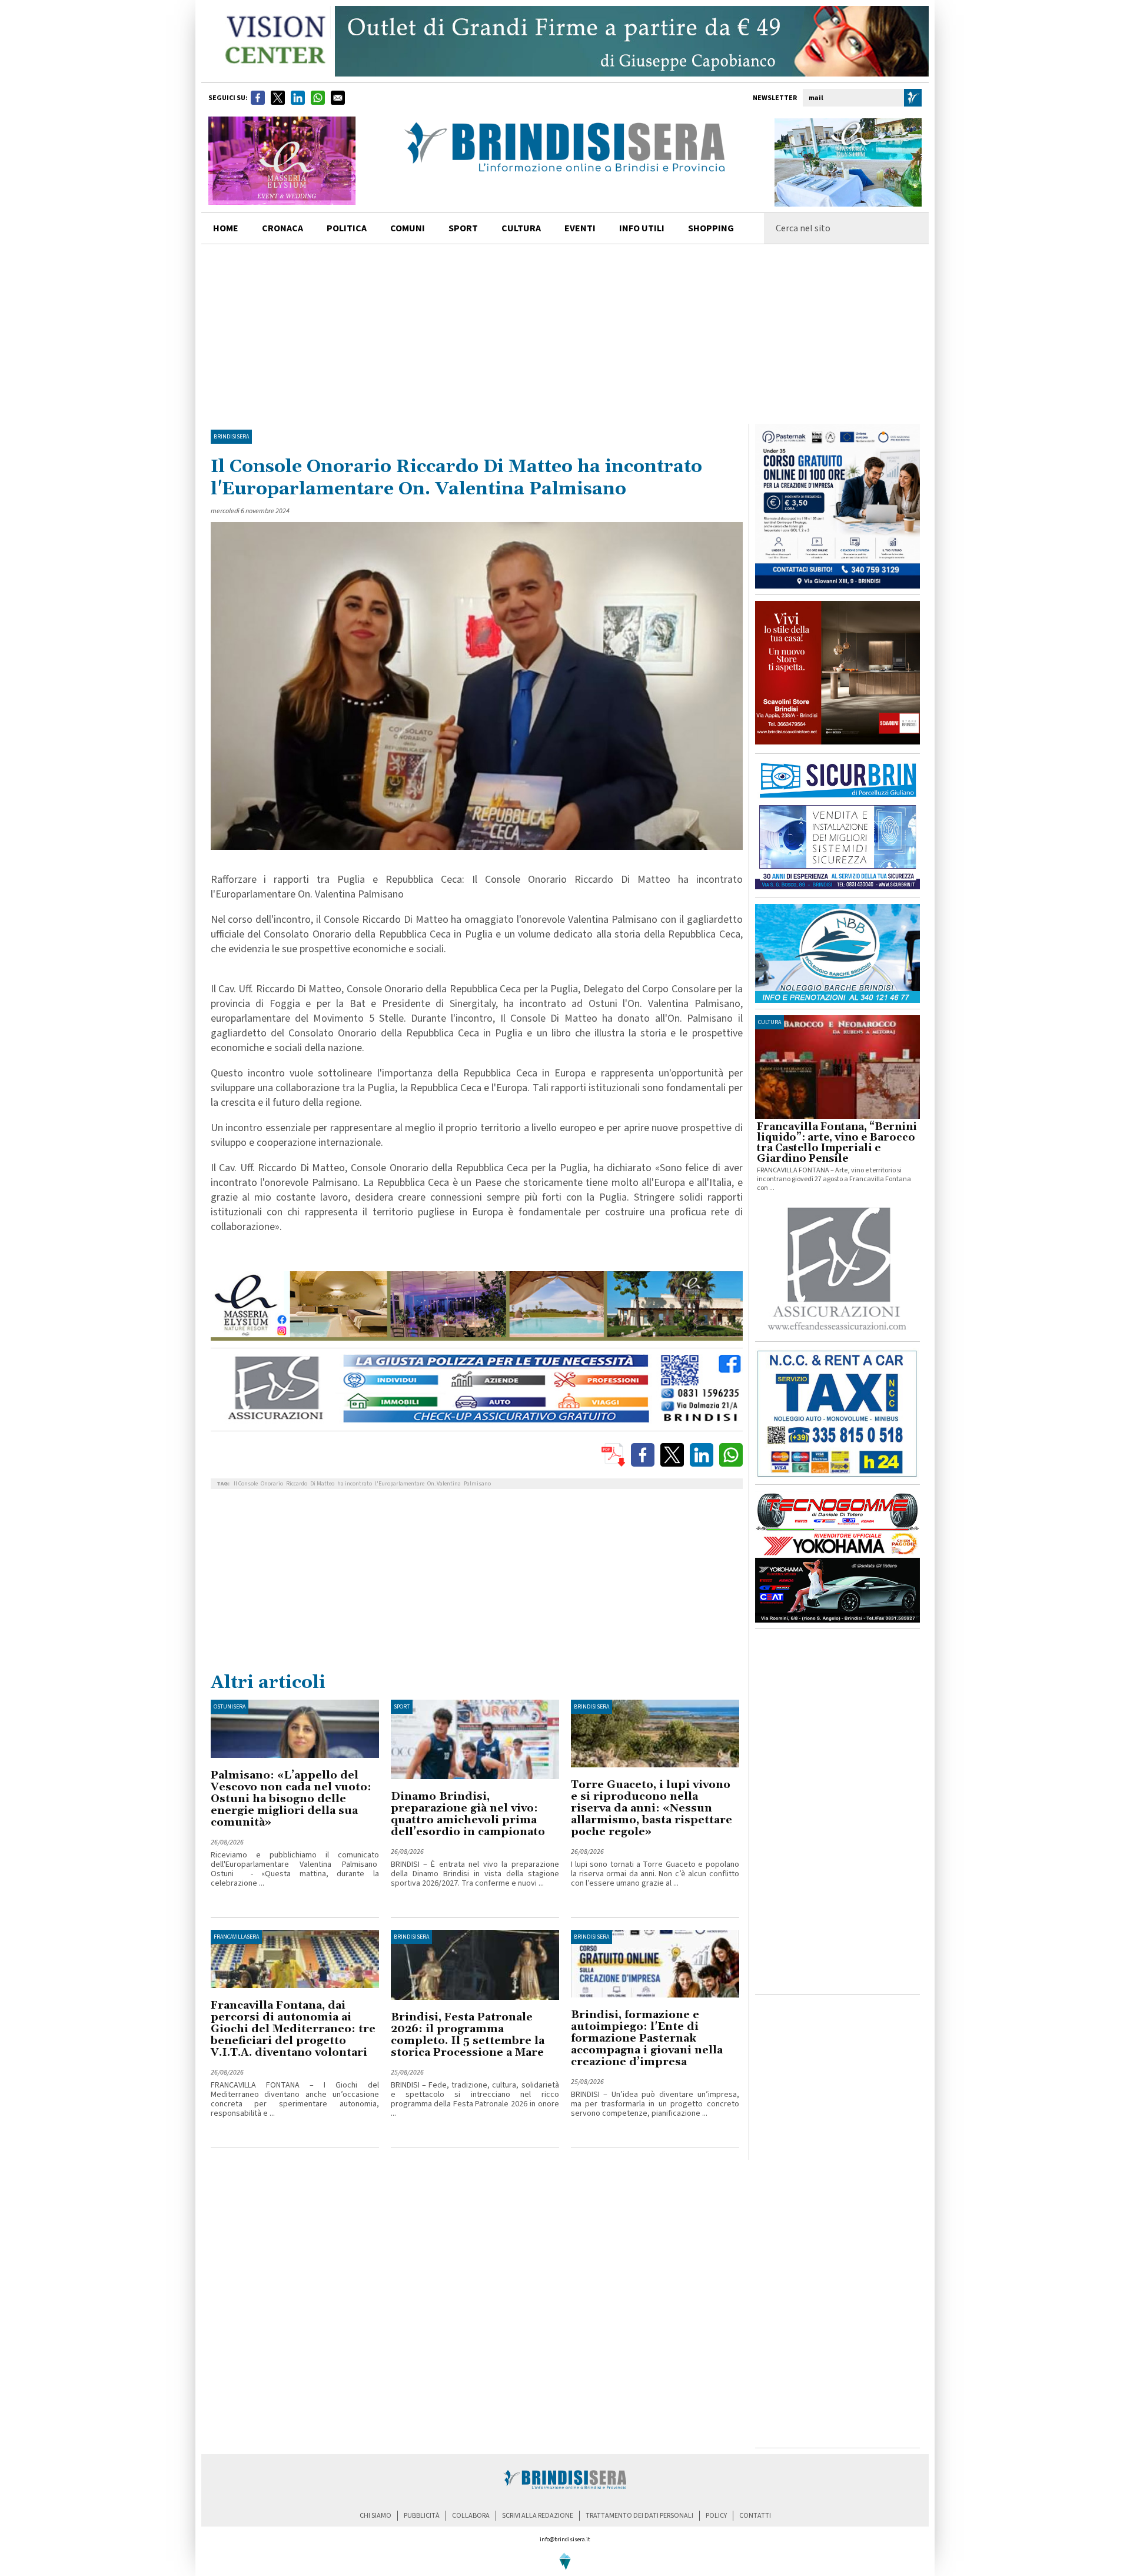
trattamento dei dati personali (639, 2516)
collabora (471, 2516)
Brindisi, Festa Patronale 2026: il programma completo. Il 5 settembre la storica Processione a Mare (468, 2035)
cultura (521, 228)
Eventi (580, 228)
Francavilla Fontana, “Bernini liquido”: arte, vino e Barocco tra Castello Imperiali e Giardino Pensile (837, 1143)
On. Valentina (444, 1484)
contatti (755, 2516)
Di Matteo (322, 1484)
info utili (642, 228)
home (226, 228)
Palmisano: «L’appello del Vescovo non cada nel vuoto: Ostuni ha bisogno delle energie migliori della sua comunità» (291, 1799)
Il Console (246, 1484)
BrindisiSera (231, 437)
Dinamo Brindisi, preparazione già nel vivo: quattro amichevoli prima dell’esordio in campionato (468, 1814)
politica (347, 228)
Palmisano (477, 1484)
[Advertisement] (565, 333)
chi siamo (375, 2516)
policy (716, 2516)
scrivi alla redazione (538, 2516)
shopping (711, 228)
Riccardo (297, 1484)
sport (463, 228)
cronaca (282, 228)
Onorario (272, 1484)
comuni (408, 228)
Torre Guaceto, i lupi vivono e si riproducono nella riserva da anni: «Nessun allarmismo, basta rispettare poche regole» (652, 1808)
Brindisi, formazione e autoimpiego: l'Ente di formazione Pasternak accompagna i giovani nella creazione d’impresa (647, 2038)
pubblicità (422, 2516)
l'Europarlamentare (400, 1484)
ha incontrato (355, 1484)
